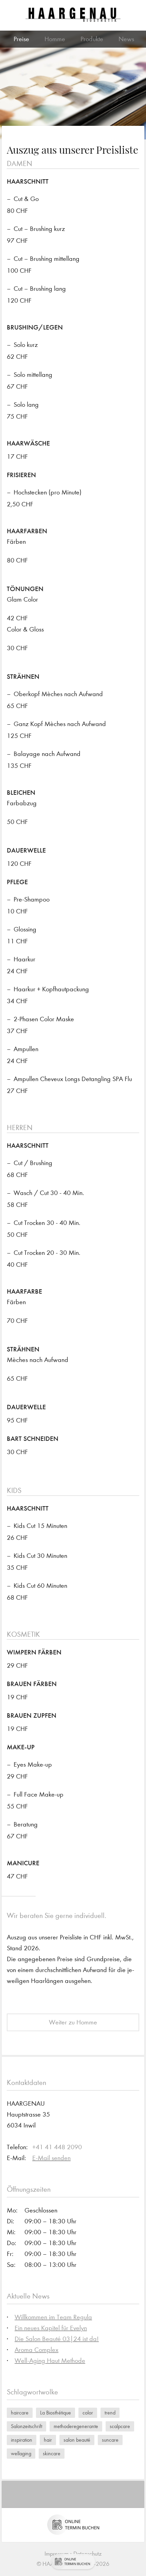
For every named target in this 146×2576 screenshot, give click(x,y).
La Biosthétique (56, 2413)
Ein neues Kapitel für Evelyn (51, 2328)
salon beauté (77, 2440)
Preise (21, 39)
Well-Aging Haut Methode (50, 2361)
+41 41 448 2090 (57, 2147)
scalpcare (120, 2426)
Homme (55, 39)
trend (110, 2413)
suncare (110, 2440)
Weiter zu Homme (73, 2022)
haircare (20, 2413)
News (126, 39)
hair (48, 2440)
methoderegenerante (76, 2426)
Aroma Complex (36, 2350)
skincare (52, 2453)
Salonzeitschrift (26, 2426)
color (88, 2413)
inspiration (22, 2440)
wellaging (21, 2453)
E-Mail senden (51, 2158)
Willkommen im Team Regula (53, 2317)
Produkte (92, 39)
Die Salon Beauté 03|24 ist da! (57, 2339)
